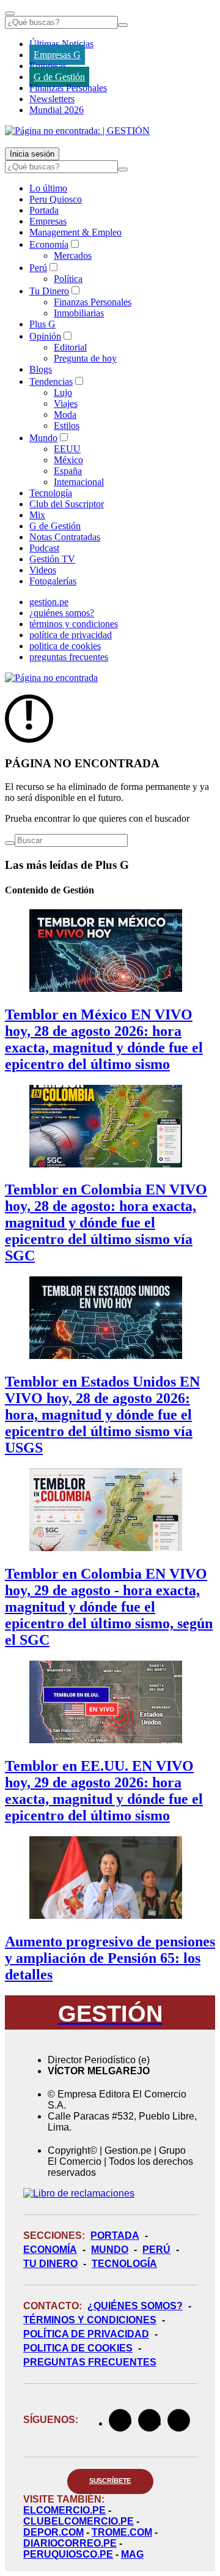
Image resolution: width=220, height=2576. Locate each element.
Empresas (48, 66)
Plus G (42, 324)
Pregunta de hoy (85, 358)
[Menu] (10, 13)
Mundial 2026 (57, 110)
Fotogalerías (53, 581)
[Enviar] (123, 25)
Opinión (45, 336)
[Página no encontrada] (51, 678)
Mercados (73, 255)
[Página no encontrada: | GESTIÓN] (77, 131)
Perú (38, 268)
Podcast (44, 548)
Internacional (79, 482)
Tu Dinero (49, 291)
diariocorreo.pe (70, 2543)
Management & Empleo (75, 232)
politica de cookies (65, 646)
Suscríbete (110, 2481)
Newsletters (52, 99)
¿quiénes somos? (62, 613)
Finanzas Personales (68, 88)
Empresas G (57, 55)
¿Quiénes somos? (135, 2306)
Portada (44, 210)
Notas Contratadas (65, 537)
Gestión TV (52, 559)
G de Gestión (59, 77)
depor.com (53, 2532)
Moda (65, 415)
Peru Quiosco (56, 199)
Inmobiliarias (79, 313)
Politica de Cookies (78, 2348)
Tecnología (51, 493)
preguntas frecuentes (69, 657)
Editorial (70, 347)
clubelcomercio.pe (79, 2521)
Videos (43, 570)
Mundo (43, 438)
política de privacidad (71, 635)
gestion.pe (49, 602)
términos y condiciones (74, 624)
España (68, 471)
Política (68, 279)
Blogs (41, 369)
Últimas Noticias (61, 44)
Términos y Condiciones (90, 2320)
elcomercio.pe (64, 2510)
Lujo (63, 393)
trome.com (122, 2532)
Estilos (67, 426)
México (68, 460)
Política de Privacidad (86, 2334)
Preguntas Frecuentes (90, 2362)
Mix (37, 515)
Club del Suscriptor (67, 504)
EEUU (67, 449)
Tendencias (51, 382)
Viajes (66, 404)
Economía (49, 244)
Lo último (48, 188)
